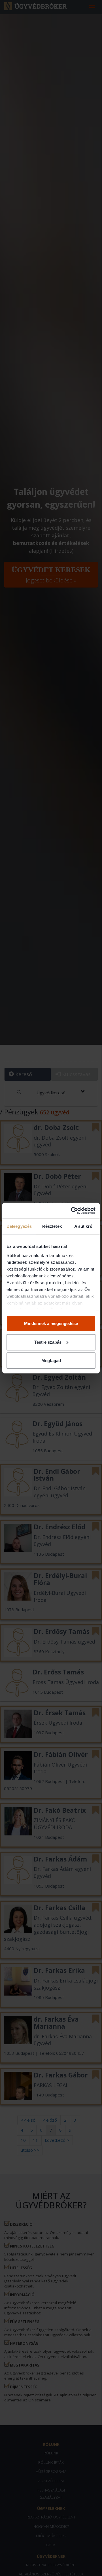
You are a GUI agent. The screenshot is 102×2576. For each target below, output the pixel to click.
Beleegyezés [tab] (19, 1226)
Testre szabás (48, 1342)
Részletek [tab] (52, 1226)
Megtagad (51, 1361)
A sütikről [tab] (84, 1226)
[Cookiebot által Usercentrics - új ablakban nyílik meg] (72, 1210)
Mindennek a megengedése (51, 1323)
